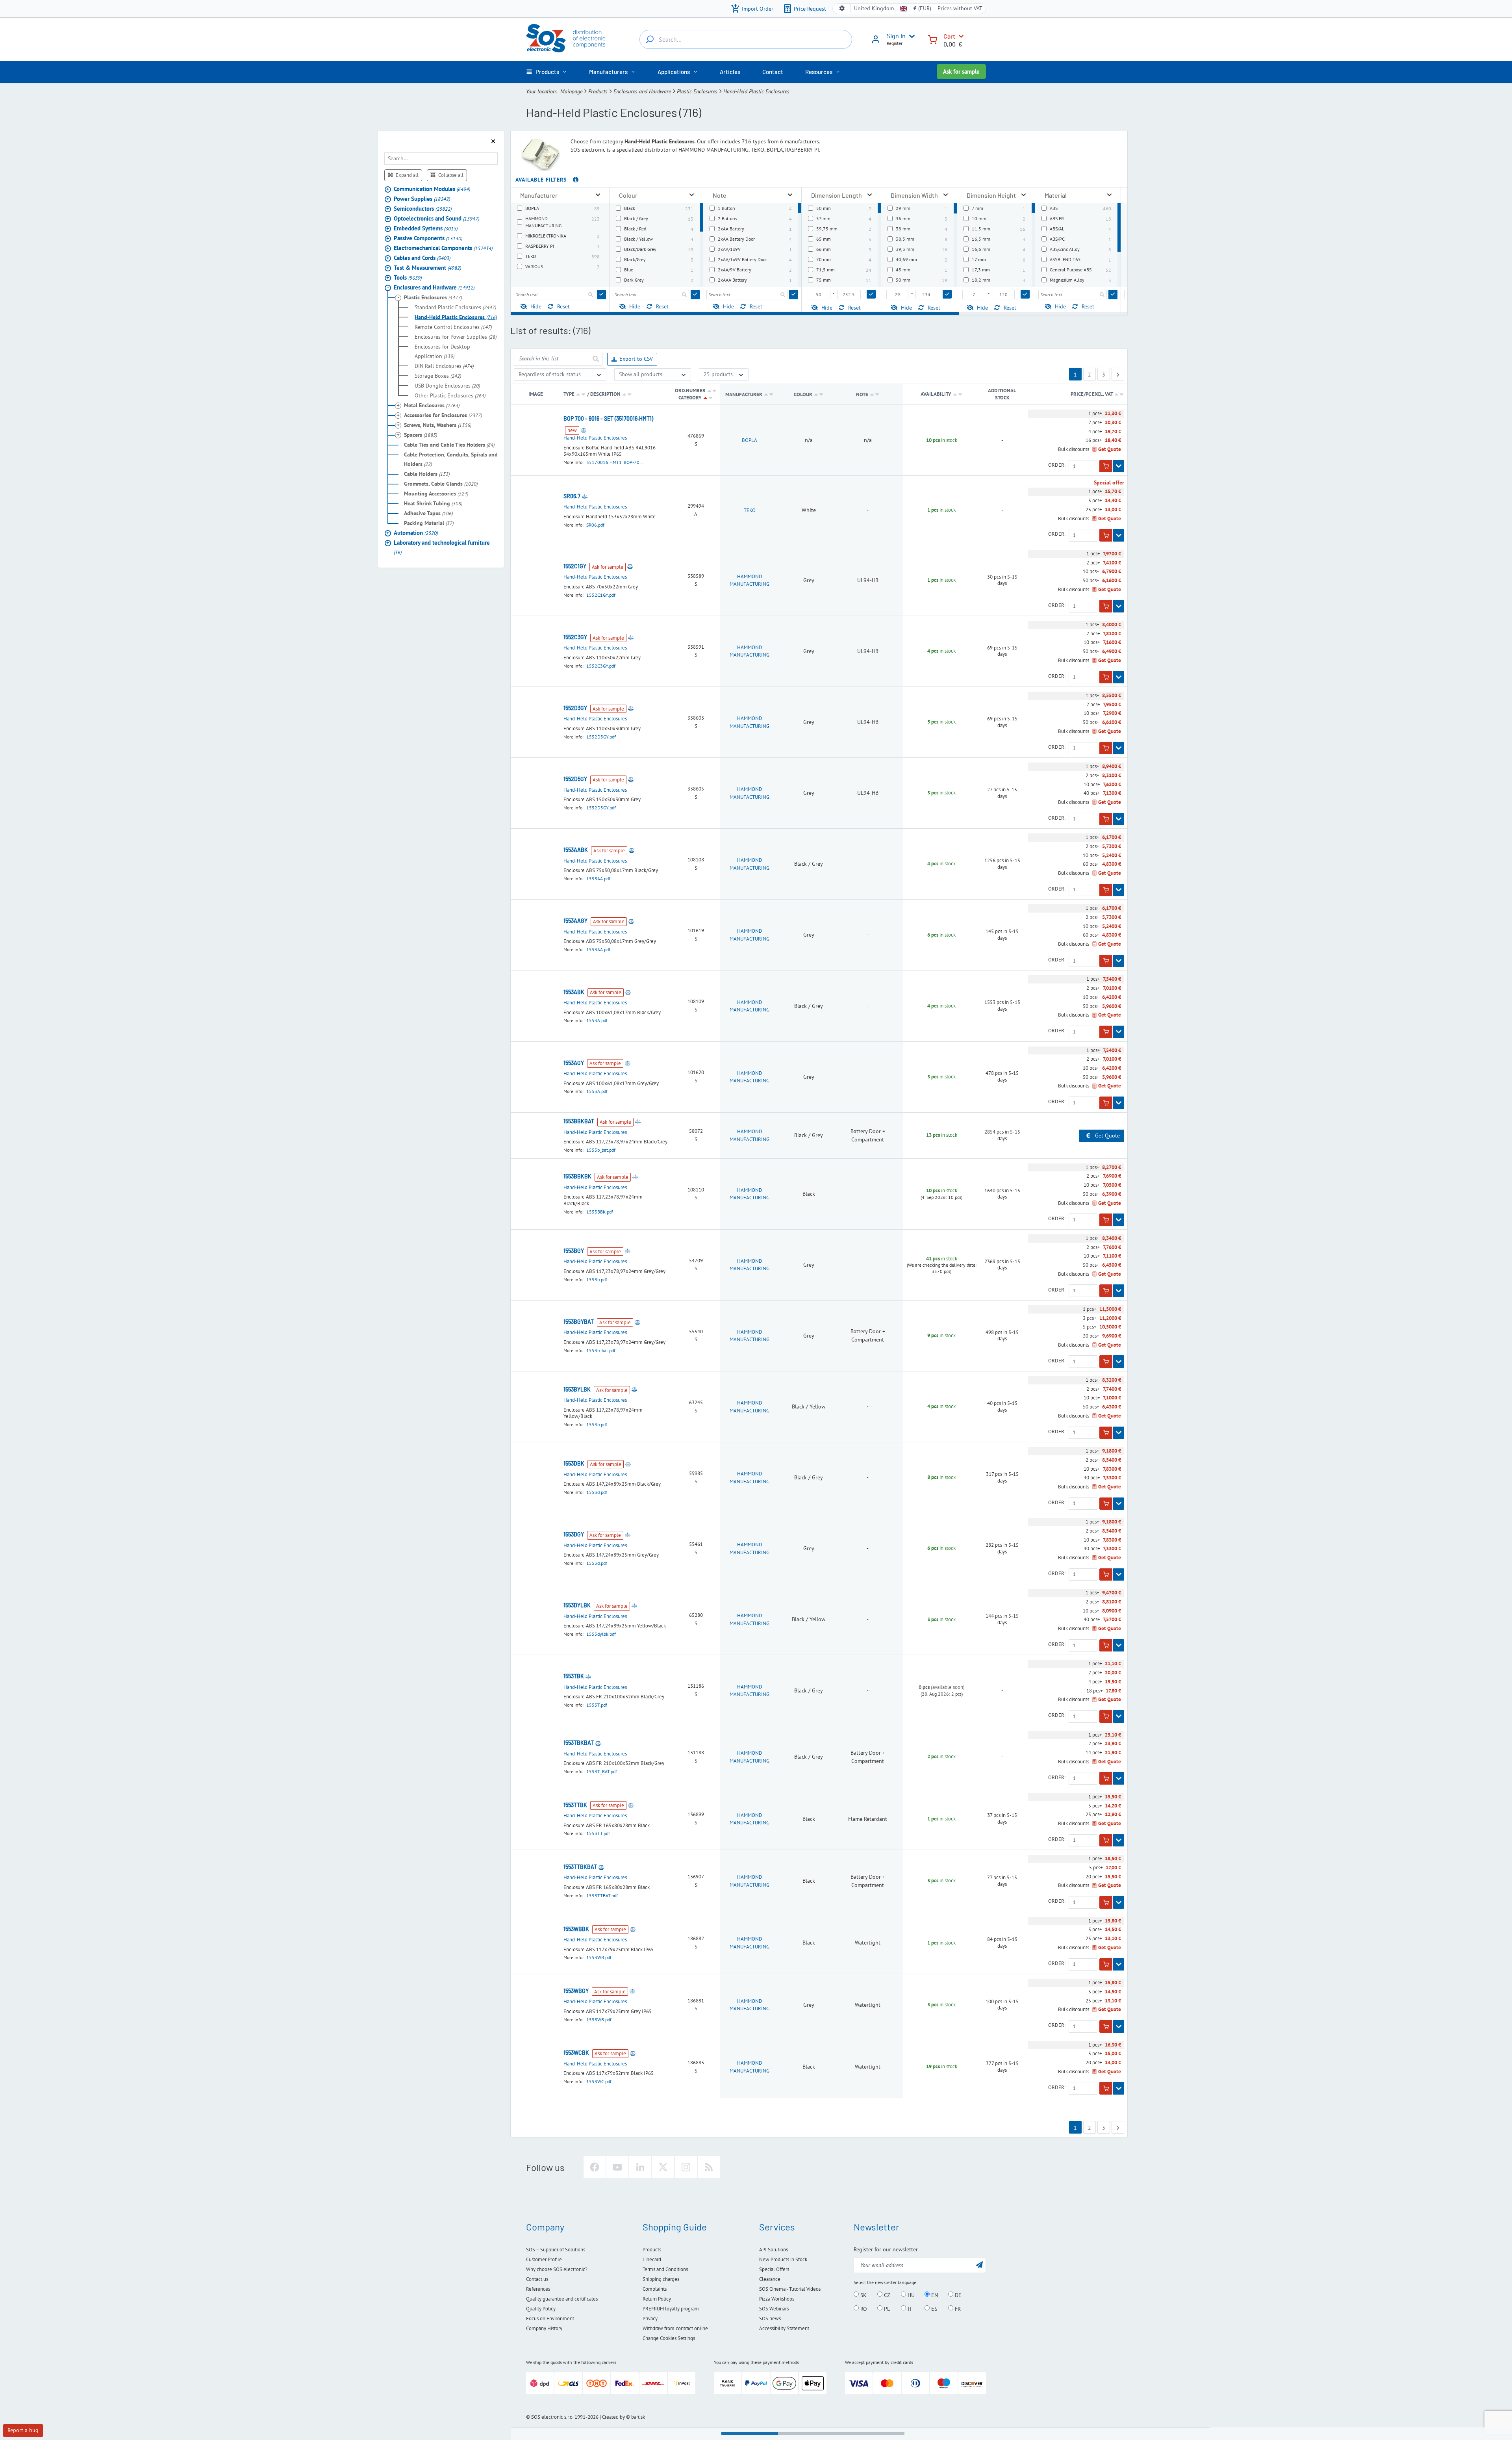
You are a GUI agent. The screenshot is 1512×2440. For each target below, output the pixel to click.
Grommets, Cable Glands (441, 483)
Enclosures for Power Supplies (456, 336)
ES (933, 2308)
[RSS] (709, 2167)
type (569, 394)
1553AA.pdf (598, 879)
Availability (936, 394)
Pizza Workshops (777, 2299)
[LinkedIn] (640, 2167)
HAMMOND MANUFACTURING (750, 580)
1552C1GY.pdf (601, 595)
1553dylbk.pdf (601, 1634)
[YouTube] (617, 2167)
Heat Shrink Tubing (433, 503)
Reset (563, 306)
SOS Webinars (774, 2309)
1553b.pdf (597, 1279)
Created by (613, 2417)
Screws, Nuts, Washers (438, 425)
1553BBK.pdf (600, 1212)
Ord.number (690, 391)
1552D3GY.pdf (601, 737)
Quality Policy (541, 2309)
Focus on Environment (550, 2318)
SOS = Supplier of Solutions (556, 2250)
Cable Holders (427, 473)
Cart (949, 36)
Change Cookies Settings (669, 2338)
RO (863, 2308)
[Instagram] (686, 2167)
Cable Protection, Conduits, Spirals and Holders (451, 459)
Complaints (655, 2289)
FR (957, 2308)
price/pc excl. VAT (1092, 394)
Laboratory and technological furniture (442, 547)
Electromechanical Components (443, 248)
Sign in (896, 36)
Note (863, 394)
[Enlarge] (598, 195)
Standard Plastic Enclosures (455, 307)
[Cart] (932, 39)
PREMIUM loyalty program (671, 2309)
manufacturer (744, 394)
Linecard (652, 2259)
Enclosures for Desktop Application (442, 351)
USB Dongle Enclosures (447, 385)
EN (934, 2295)
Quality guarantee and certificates (562, 2299)
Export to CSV (636, 359)
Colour (804, 394)
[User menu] (910, 36)
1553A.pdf (597, 1020)
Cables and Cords (422, 257)
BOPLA (750, 440)
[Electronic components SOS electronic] (566, 38)
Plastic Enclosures (697, 91)
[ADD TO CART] (1106, 466)
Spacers (421, 434)
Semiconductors (423, 208)
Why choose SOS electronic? (557, 2269)
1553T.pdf (597, 1705)
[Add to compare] (584, 430)
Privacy (650, 2318)
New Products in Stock (783, 2259)
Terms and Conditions (665, 2269)
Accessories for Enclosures (443, 415)
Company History (544, 2328)
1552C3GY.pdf (601, 666)
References (538, 2289)
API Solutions (774, 2250)
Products (598, 91)
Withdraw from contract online (675, 2328)
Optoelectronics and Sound (436, 218)
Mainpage (571, 91)
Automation (416, 532)
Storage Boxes (438, 375)
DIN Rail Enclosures (444, 366)
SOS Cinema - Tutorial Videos (790, 2289)
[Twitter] (663, 2167)
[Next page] (1118, 374)
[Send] (601, 295)
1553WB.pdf (599, 1957)
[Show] (1119, 466)
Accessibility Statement (784, 2328)
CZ (886, 2295)
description (605, 394)
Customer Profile (544, 2259)
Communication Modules (432, 188)
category (690, 398)
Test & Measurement (427, 267)
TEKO (750, 510)
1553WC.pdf (599, 2081)
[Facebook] (595, 2167)
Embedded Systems (426, 228)
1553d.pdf (597, 1492)
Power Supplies (422, 198)
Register (895, 43)
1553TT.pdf (598, 1833)
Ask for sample (961, 71)
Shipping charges (661, 2279)
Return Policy (657, 2299)
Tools (408, 277)
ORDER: (1057, 465)
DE (957, 2295)
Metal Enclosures (432, 405)
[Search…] (650, 39)
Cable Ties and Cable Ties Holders (449, 444)
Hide (536, 306)
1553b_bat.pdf (601, 1150)
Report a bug (23, 2430)
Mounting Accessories (436, 493)
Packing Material (429, 523)
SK (863, 2295)
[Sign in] (876, 42)
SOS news (770, 2318)
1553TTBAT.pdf (602, 1895)
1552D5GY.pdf (601, 808)
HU (910, 2295)
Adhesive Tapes (428, 513)
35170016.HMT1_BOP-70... (615, 462)
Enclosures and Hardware (642, 91)
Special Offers (774, 2269)
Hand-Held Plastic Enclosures (456, 317)
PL (886, 2308)
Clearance (770, 2279)
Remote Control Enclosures (453, 327)
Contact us (537, 2279)
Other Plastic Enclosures (450, 395)
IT (909, 2308)
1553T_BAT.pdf (602, 1771)
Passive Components (428, 238)
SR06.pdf (595, 525)
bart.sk (638, 2417)
